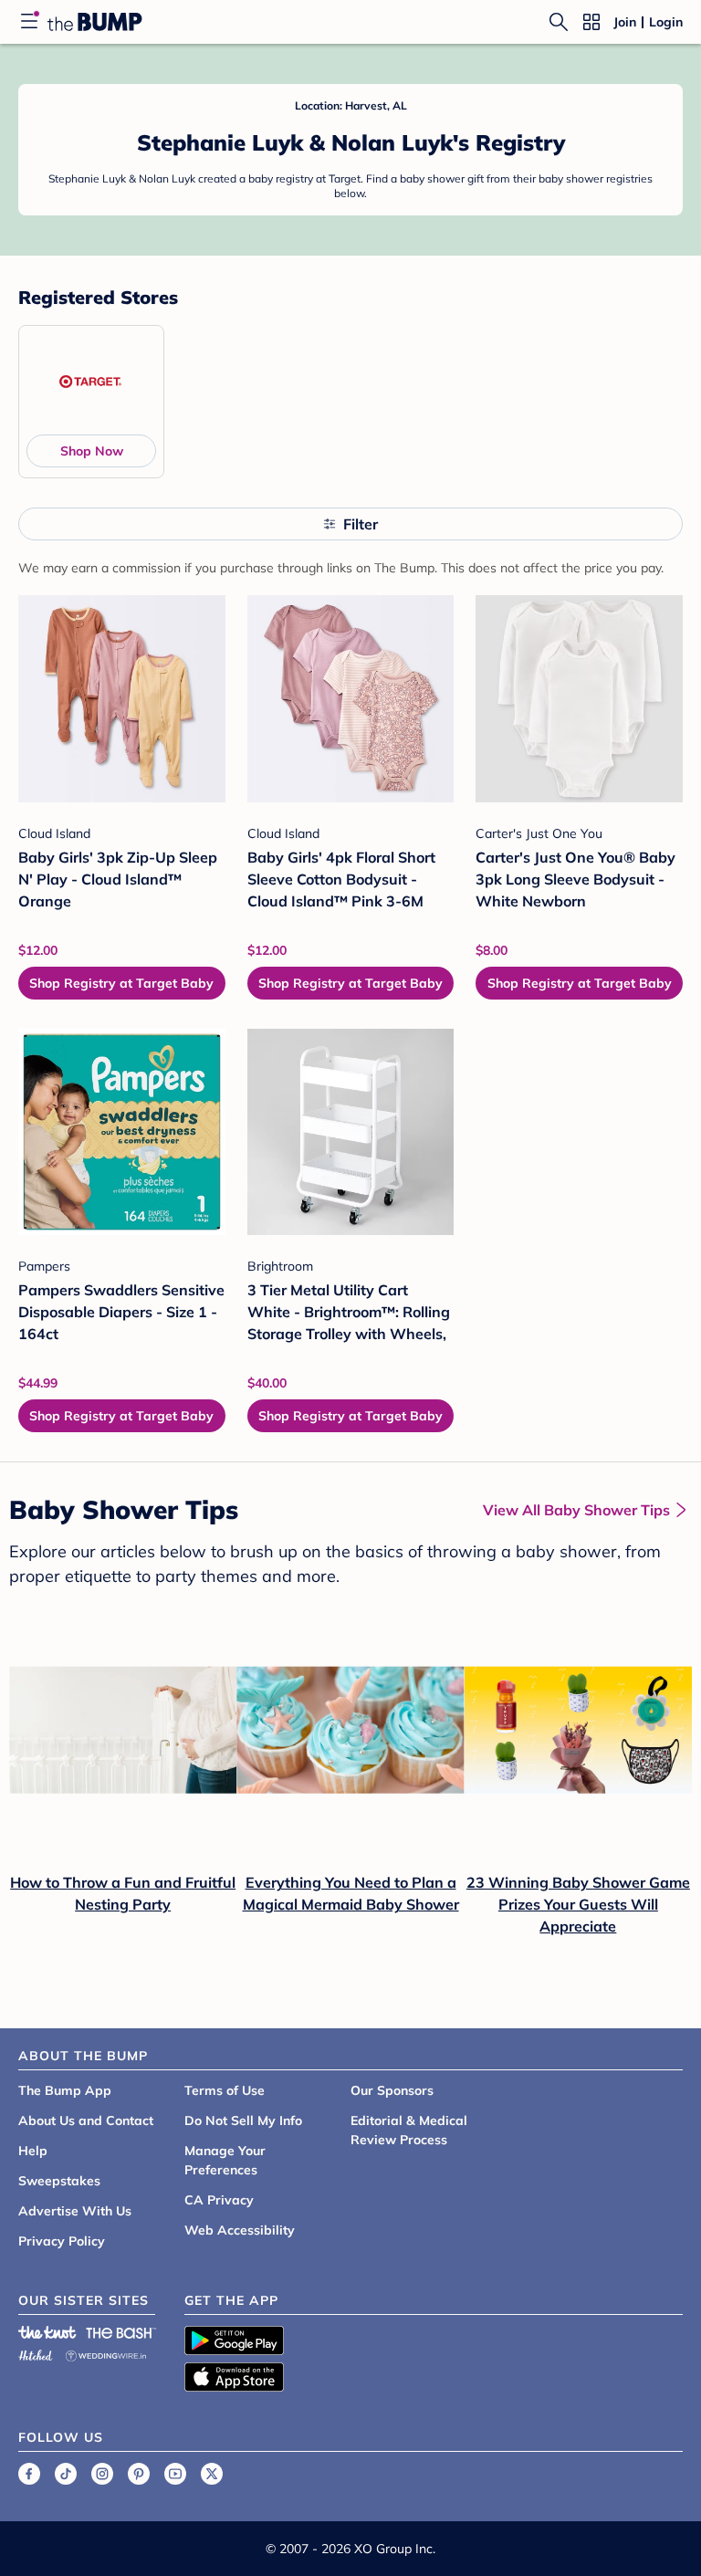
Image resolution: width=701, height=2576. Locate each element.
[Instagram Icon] (102, 2474)
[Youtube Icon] (175, 2474)
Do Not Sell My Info (243, 2120)
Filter (361, 524)
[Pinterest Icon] (139, 2474)
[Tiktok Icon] (66, 2474)
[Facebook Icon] (29, 2474)
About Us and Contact (86, 2120)
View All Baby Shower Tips (576, 1510)
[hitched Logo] (36, 2353)
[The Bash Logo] (121, 2332)
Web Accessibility (240, 2230)
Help (33, 2151)
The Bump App (65, 2090)
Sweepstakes (59, 2181)
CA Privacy (219, 2200)
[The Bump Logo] (95, 22)
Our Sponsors (392, 2090)
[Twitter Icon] (212, 2474)
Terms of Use (225, 2090)
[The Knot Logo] (47, 2332)
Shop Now (92, 451)
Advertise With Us (75, 2211)
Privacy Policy (62, 2241)
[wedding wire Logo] (106, 2353)
